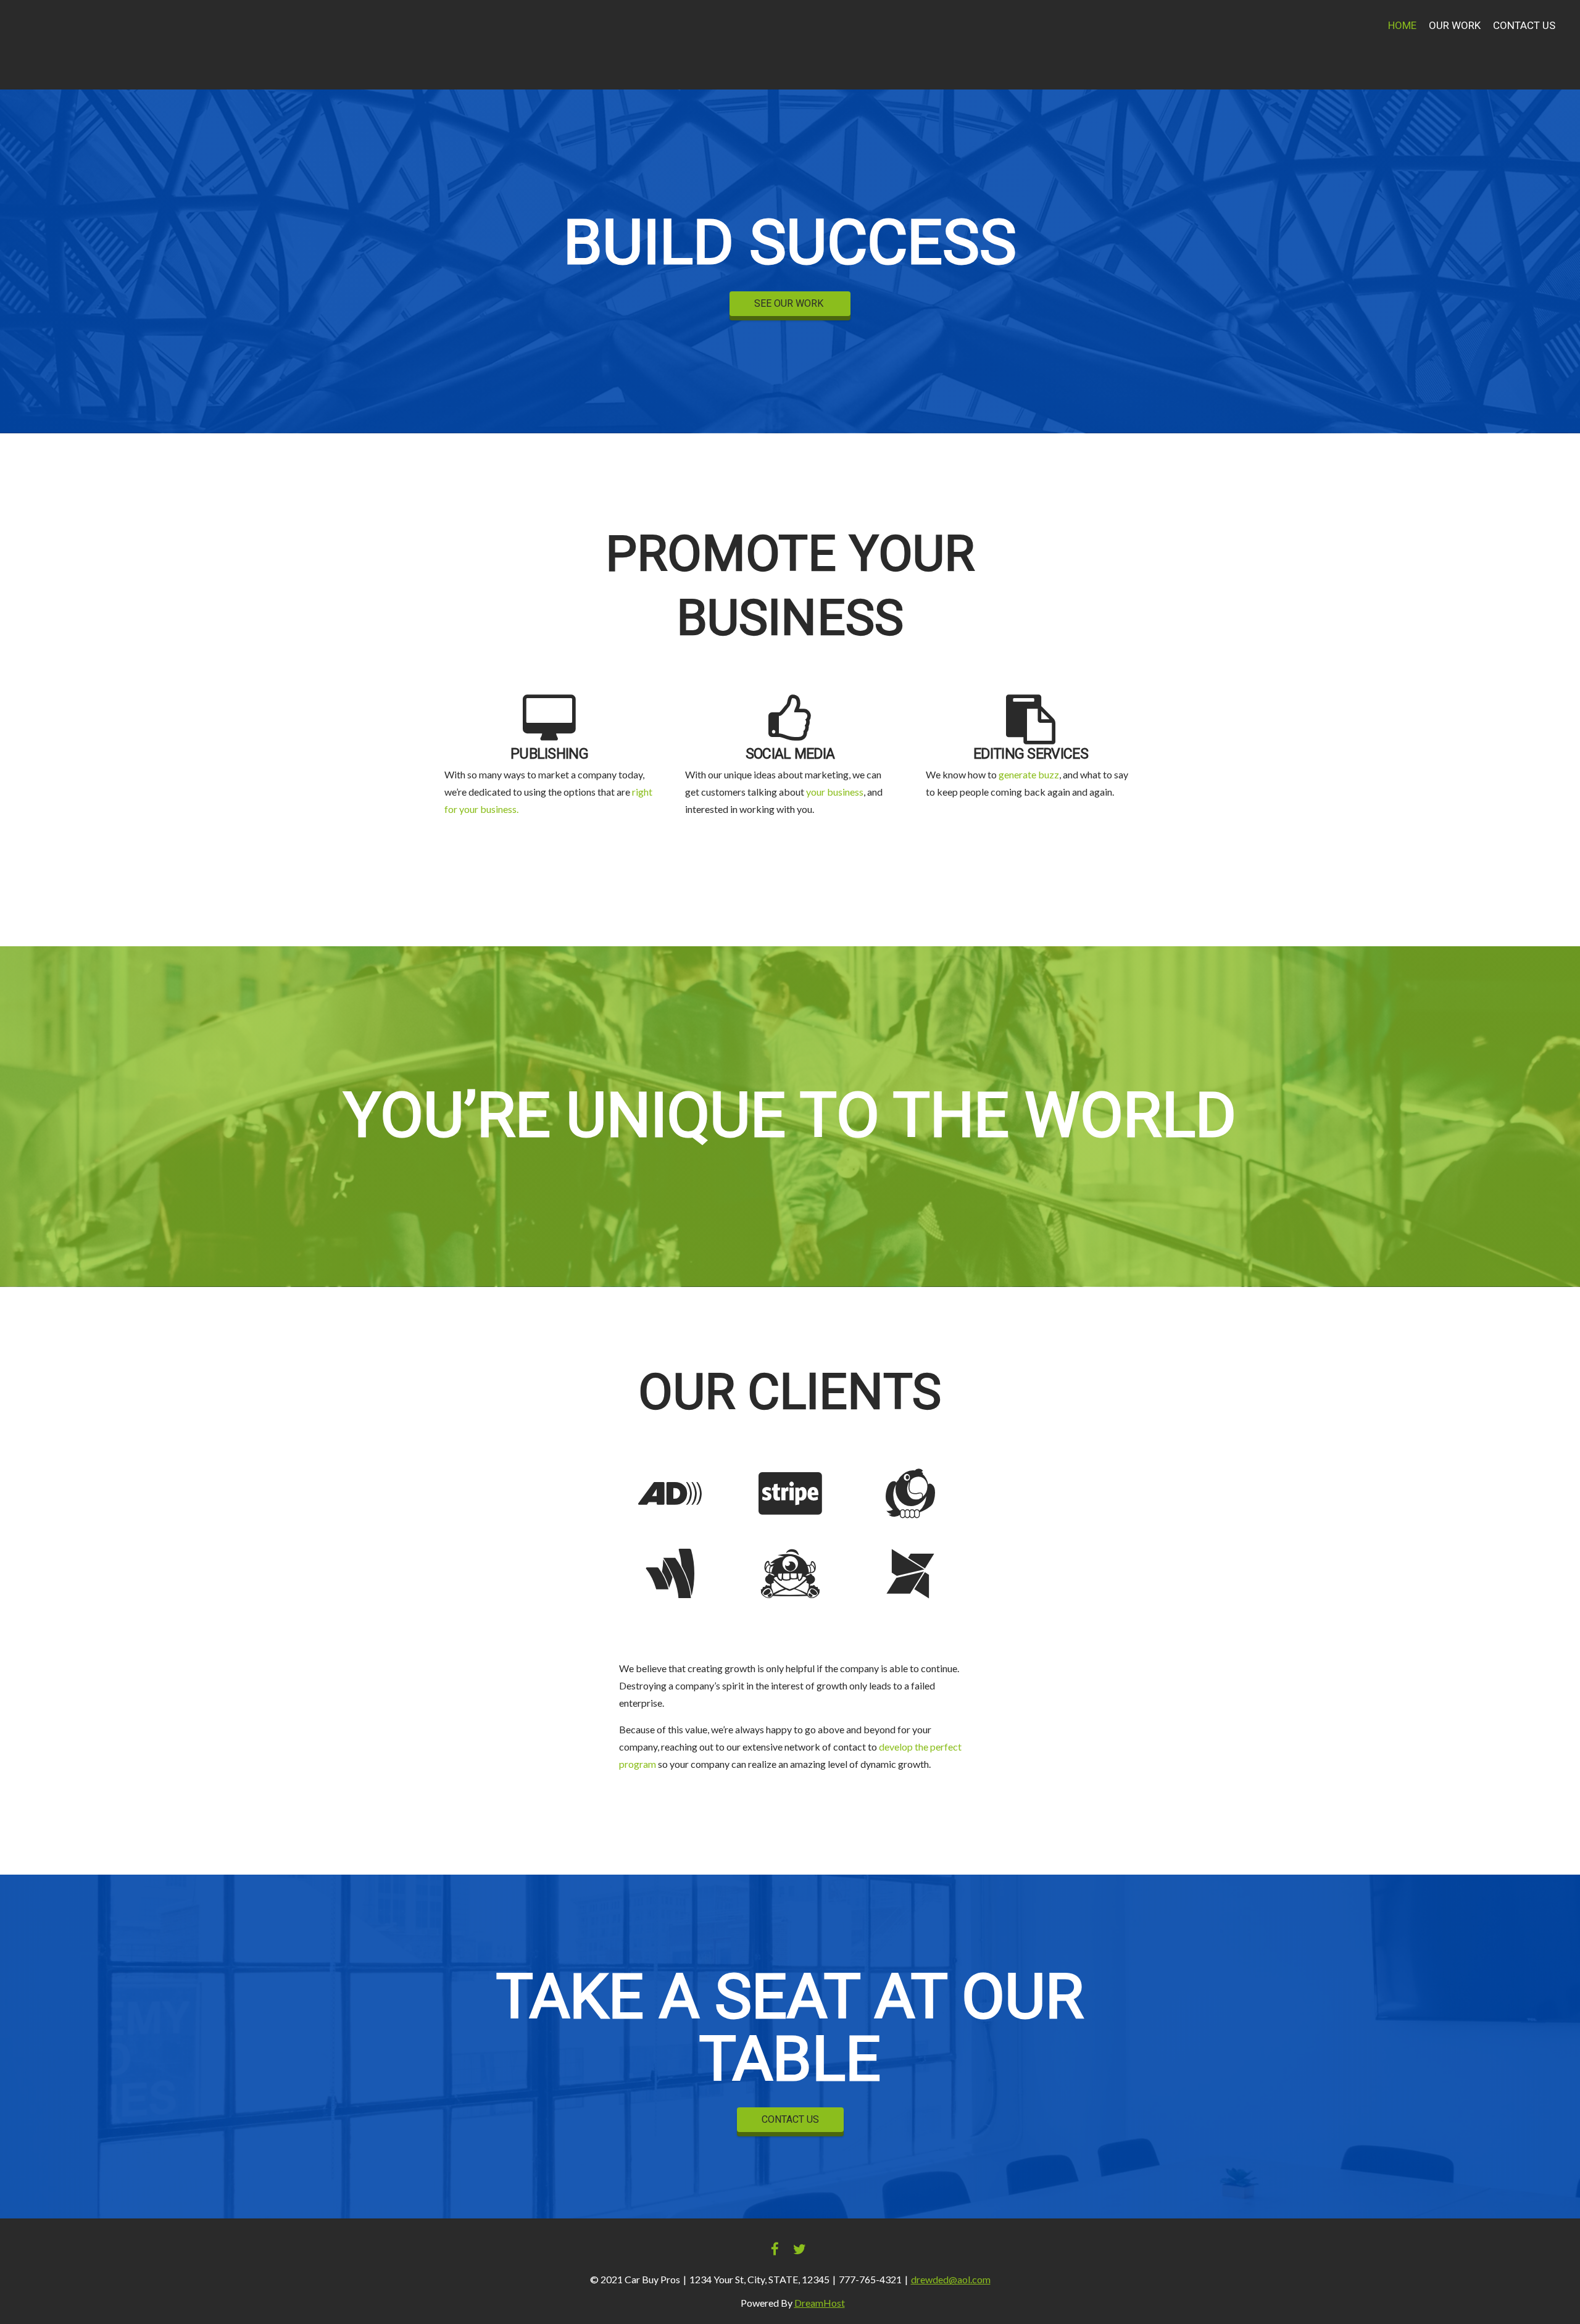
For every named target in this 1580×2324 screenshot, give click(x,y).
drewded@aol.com (951, 2279)
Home (1402, 26)
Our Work (1455, 26)
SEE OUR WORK (790, 304)
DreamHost (820, 2303)
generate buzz (1029, 774)
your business (835, 792)
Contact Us (1524, 26)
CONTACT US (790, 2120)
